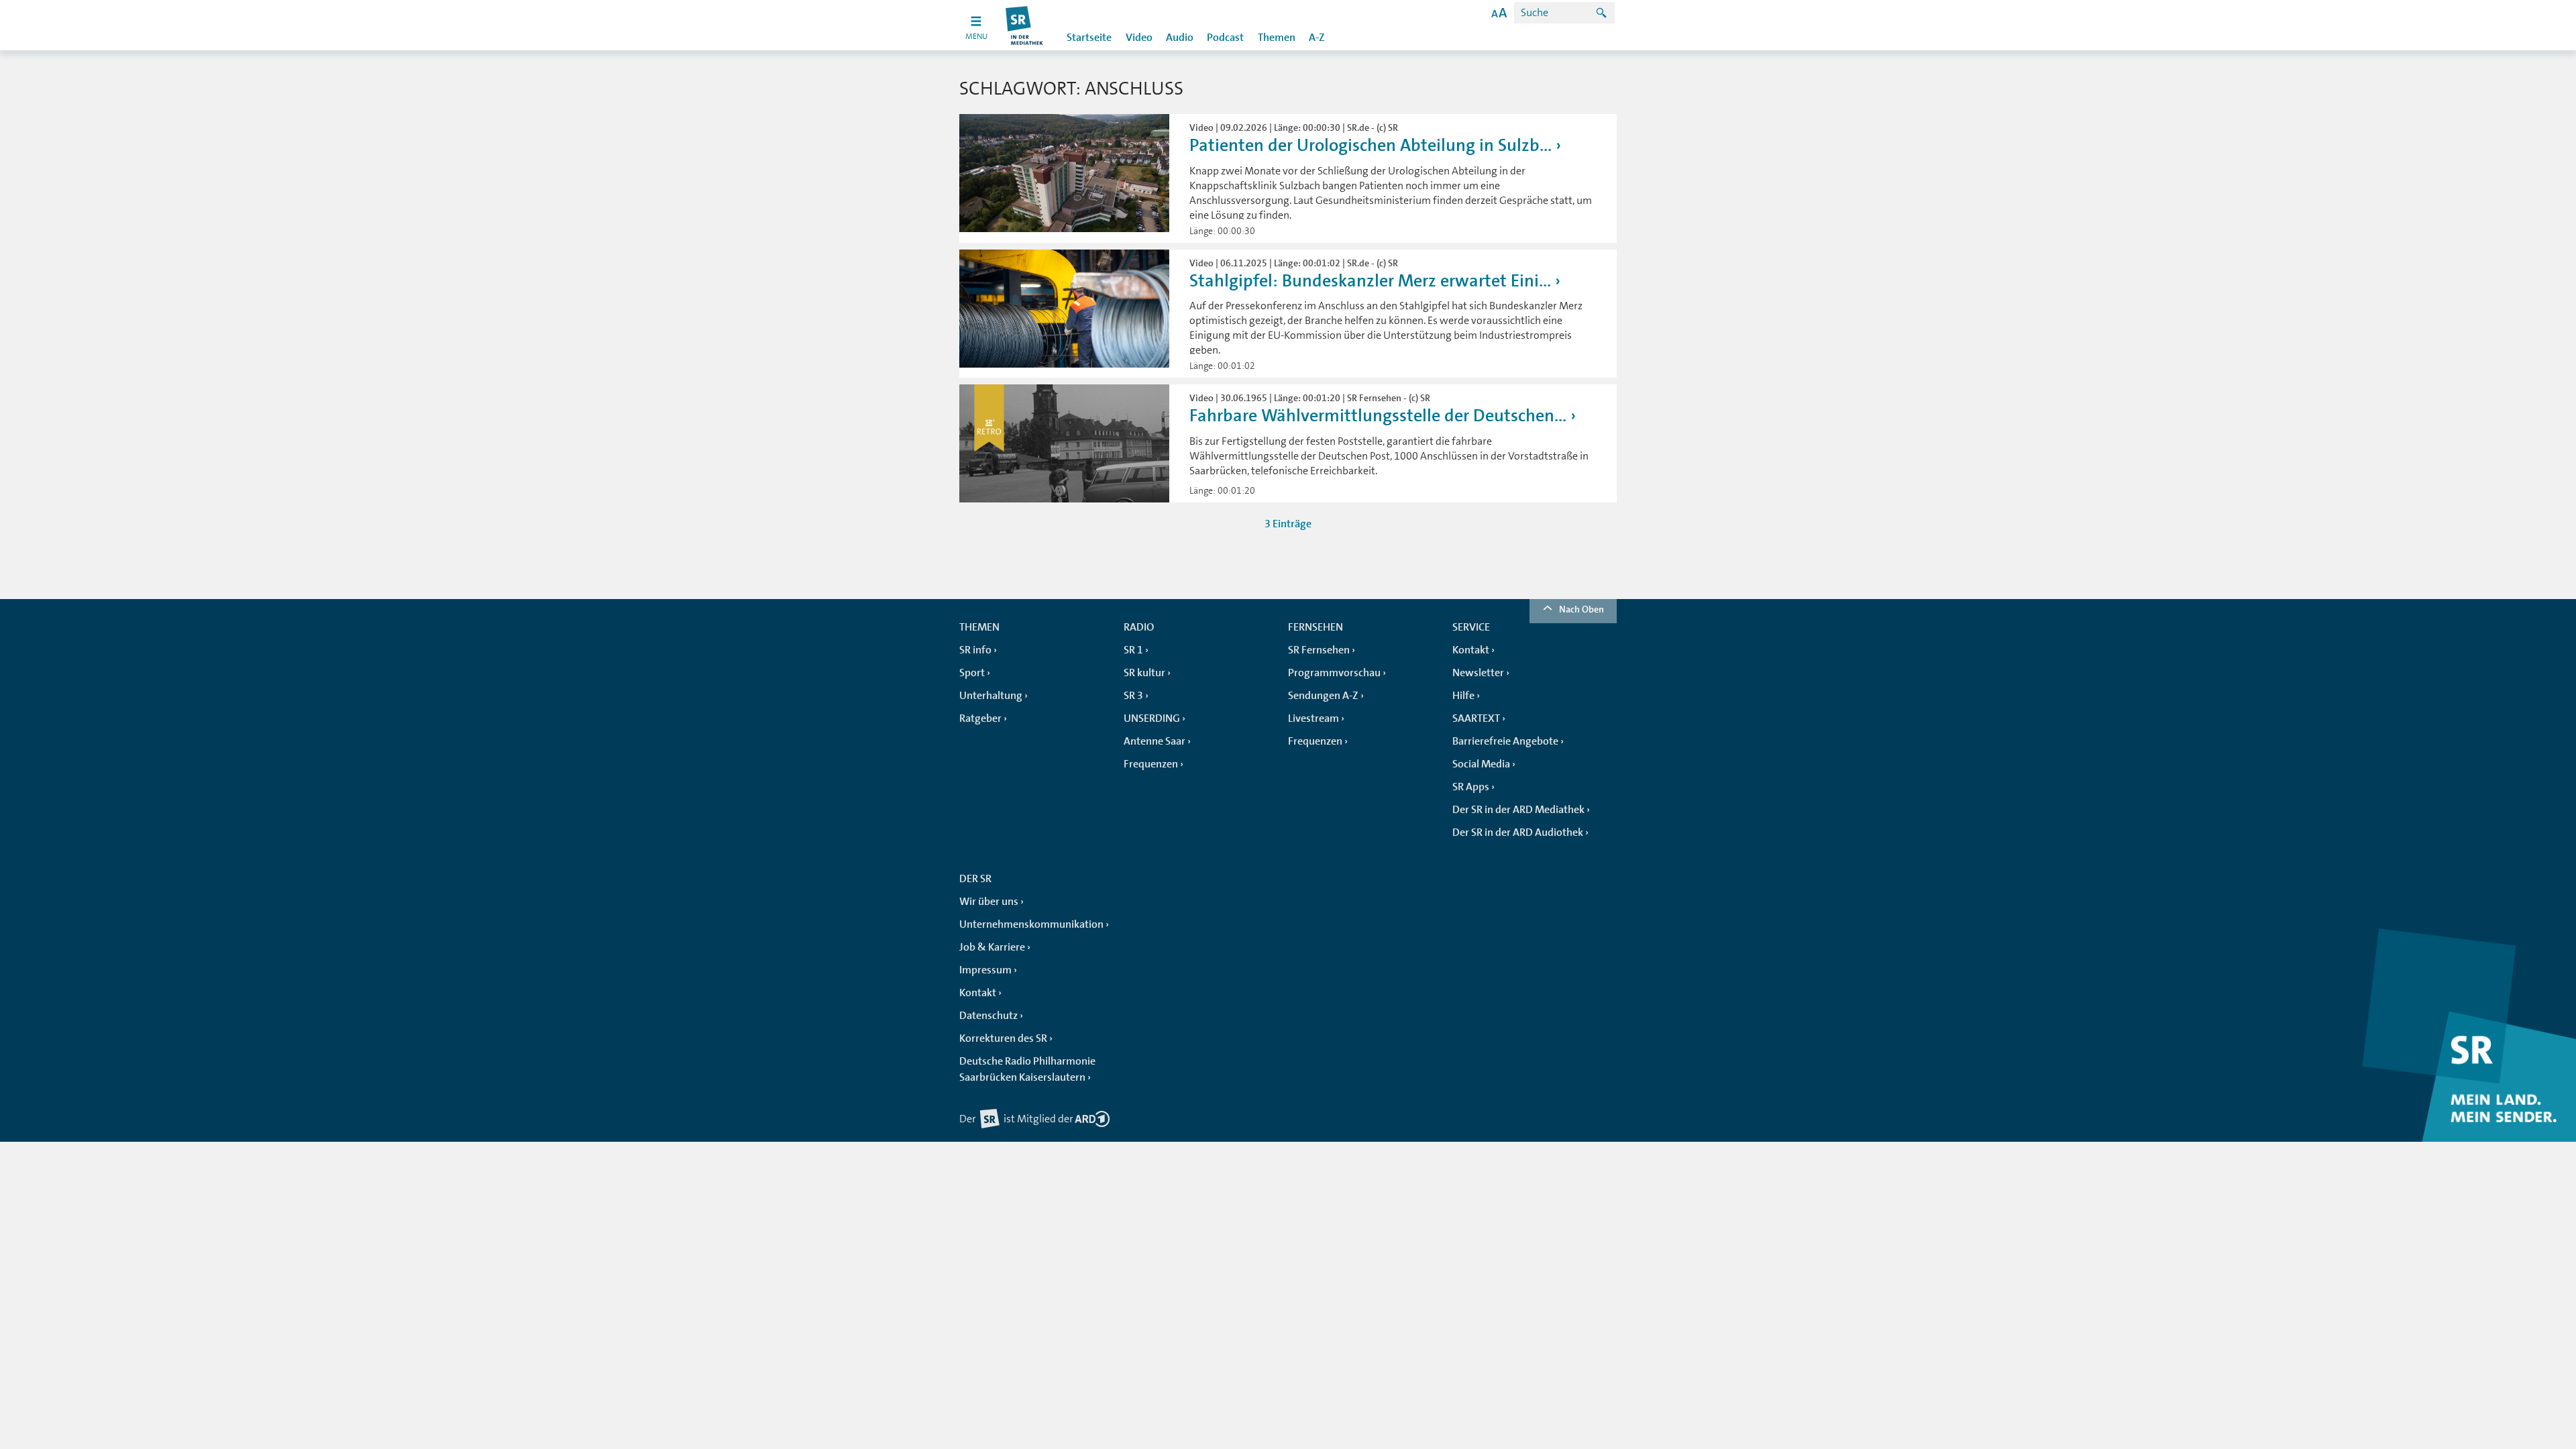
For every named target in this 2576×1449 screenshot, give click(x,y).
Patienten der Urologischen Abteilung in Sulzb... (1371, 145)
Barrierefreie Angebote (1505, 741)
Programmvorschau (1334, 673)
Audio (1180, 38)
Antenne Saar (1155, 741)
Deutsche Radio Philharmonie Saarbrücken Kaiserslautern (1027, 1069)
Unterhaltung (991, 696)
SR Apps (1471, 787)
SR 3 (1133, 696)
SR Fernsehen (1319, 650)
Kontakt (1471, 650)
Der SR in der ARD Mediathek (1518, 810)
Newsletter (1478, 673)
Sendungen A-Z (1323, 696)
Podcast (1225, 38)
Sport (972, 673)
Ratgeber (980, 718)
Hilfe (1463, 696)
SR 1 (1133, 650)
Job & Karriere (992, 947)
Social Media (1481, 764)
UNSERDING (1152, 718)
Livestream (1313, 718)
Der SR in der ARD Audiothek (1518, 833)
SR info (975, 650)
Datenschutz (988, 1016)
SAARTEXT (1476, 718)
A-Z (1317, 38)
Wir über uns (989, 902)
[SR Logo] (1025, 25)
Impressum (985, 970)
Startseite (1089, 38)
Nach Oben (1581, 609)
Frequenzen (1151, 764)
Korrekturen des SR (1003, 1038)
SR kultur (1144, 673)
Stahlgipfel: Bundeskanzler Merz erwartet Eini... (1370, 281)
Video (1139, 38)
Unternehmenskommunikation (1031, 924)
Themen (1277, 38)
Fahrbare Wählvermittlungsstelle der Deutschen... (1378, 416)
